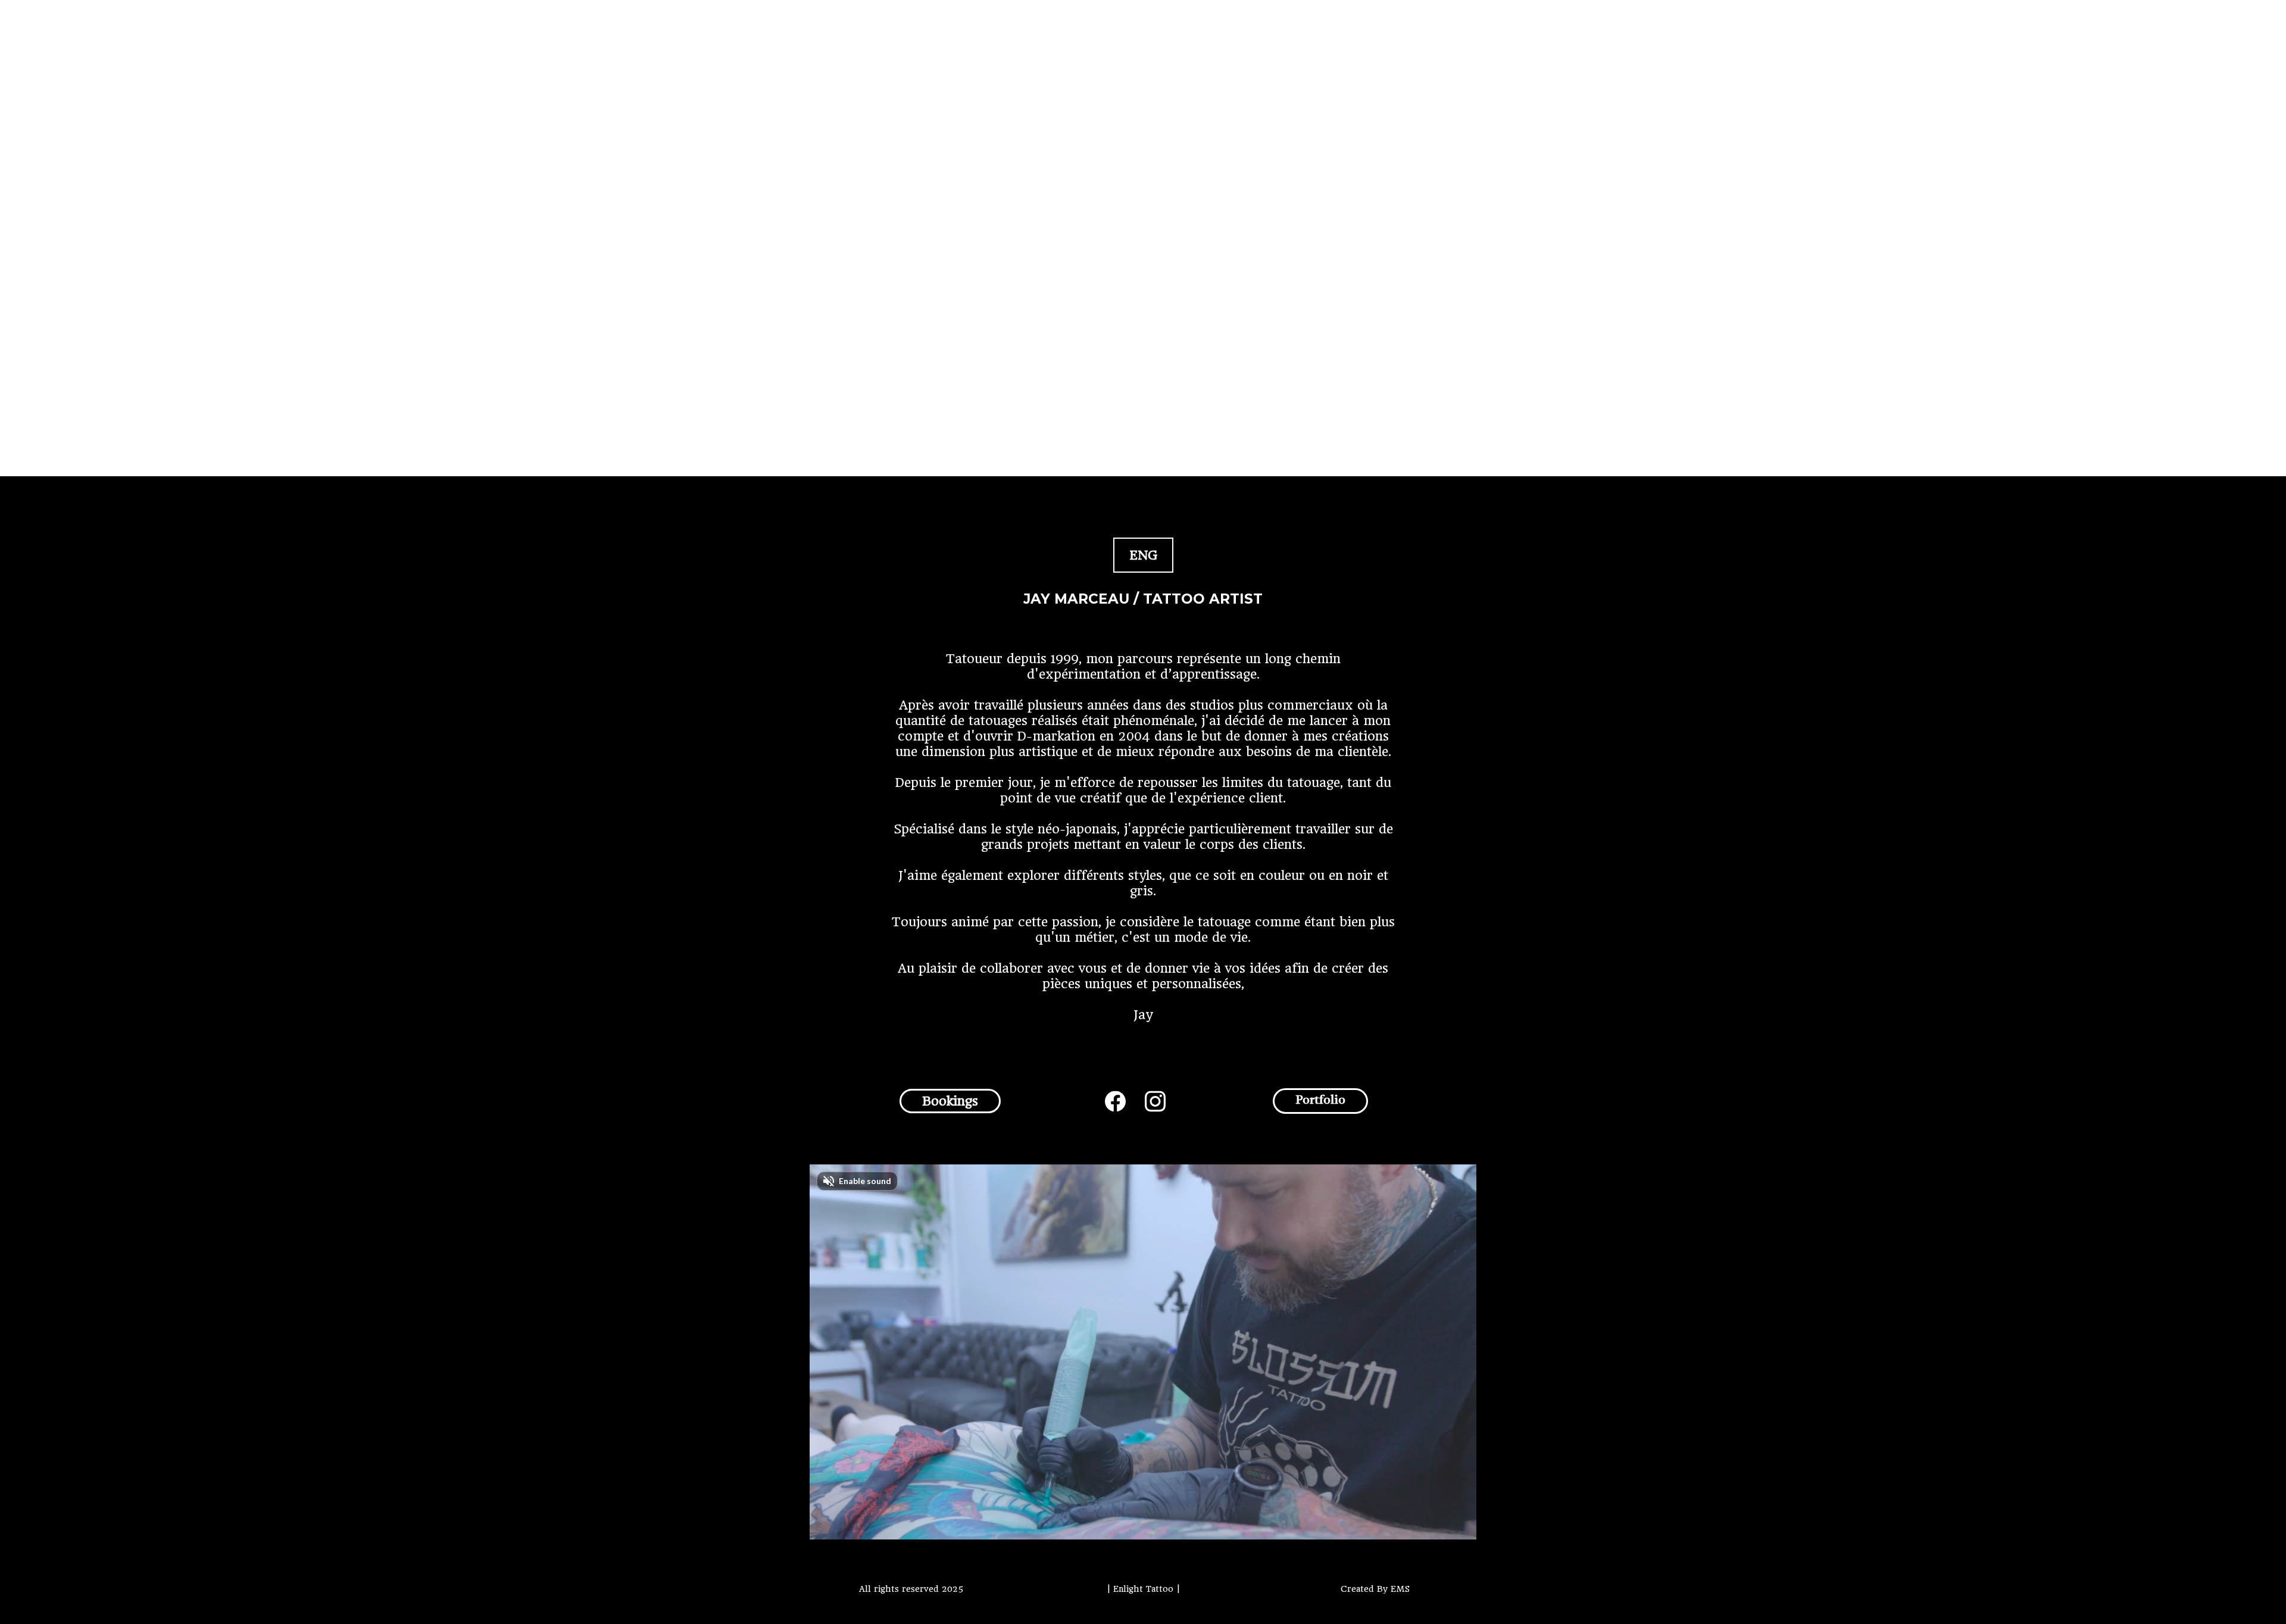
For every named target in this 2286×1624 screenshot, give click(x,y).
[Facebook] (1115, 1101)
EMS (1400, 1589)
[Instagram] (1155, 1101)
